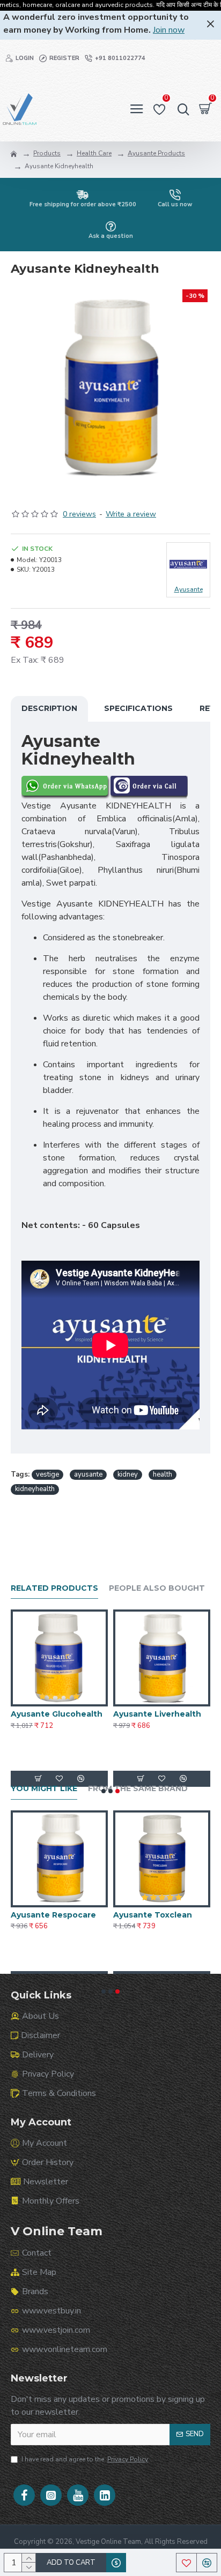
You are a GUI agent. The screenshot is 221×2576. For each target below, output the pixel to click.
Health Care (94, 153)
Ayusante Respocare (53, 1915)
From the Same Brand (138, 1789)
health (163, 1474)
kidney (128, 1474)
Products (47, 153)
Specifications (138, 708)
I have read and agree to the (85, 2459)
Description (49, 708)
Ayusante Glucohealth (57, 1714)
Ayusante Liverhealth (157, 1714)
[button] (104, 1791)
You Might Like (44, 1789)
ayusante (88, 1474)
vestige (47, 1474)
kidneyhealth (35, 1489)
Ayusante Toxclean (153, 1915)
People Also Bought (157, 1588)
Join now (169, 30)
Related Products (54, 1588)
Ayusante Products (156, 153)
